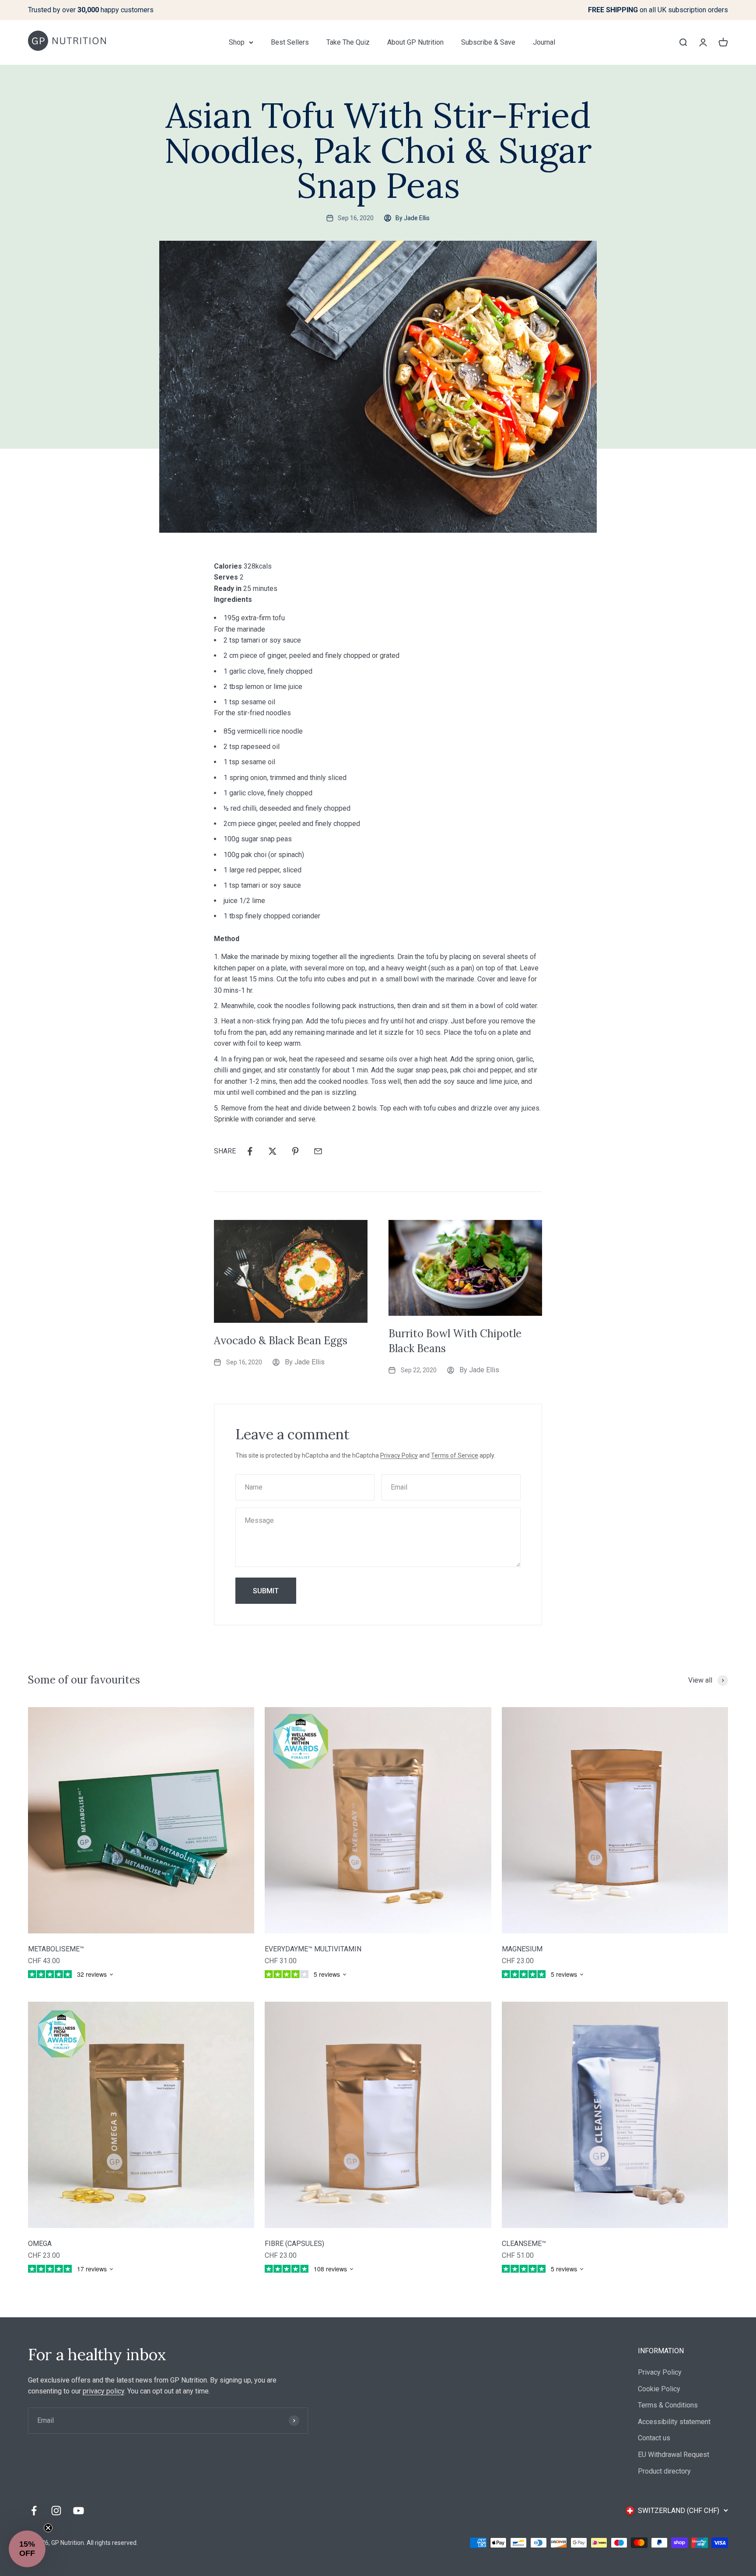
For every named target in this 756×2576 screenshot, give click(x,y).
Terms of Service (455, 1455)
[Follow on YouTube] (79, 2511)
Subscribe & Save (488, 42)
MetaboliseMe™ (56, 1949)
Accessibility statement (674, 2422)
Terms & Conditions (668, 2405)
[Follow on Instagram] (56, 2511)
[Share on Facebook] (250, 1151)
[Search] (683, 42)
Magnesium (522, 1949)
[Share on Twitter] (273, 1151)
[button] (27, 2549)
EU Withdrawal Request (674, 2455)
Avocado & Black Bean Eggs (281, 1341)
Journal (544, 42)
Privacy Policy (399, 1455)
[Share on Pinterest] (295, 1151)
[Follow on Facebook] (34, 2511)
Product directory (664, 2471)
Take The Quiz (348, 42)
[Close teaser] (48, 2528)
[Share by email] (318, 1151)
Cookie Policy (659, 2389)
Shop (237, 42)
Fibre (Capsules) (294, 2244)
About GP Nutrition (415, 42)
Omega (40, 2244)
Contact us (654, 2438)
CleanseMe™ (524, 2244)
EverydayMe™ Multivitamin (313, 1949)
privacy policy (103, 2391)
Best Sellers (290, 42)
